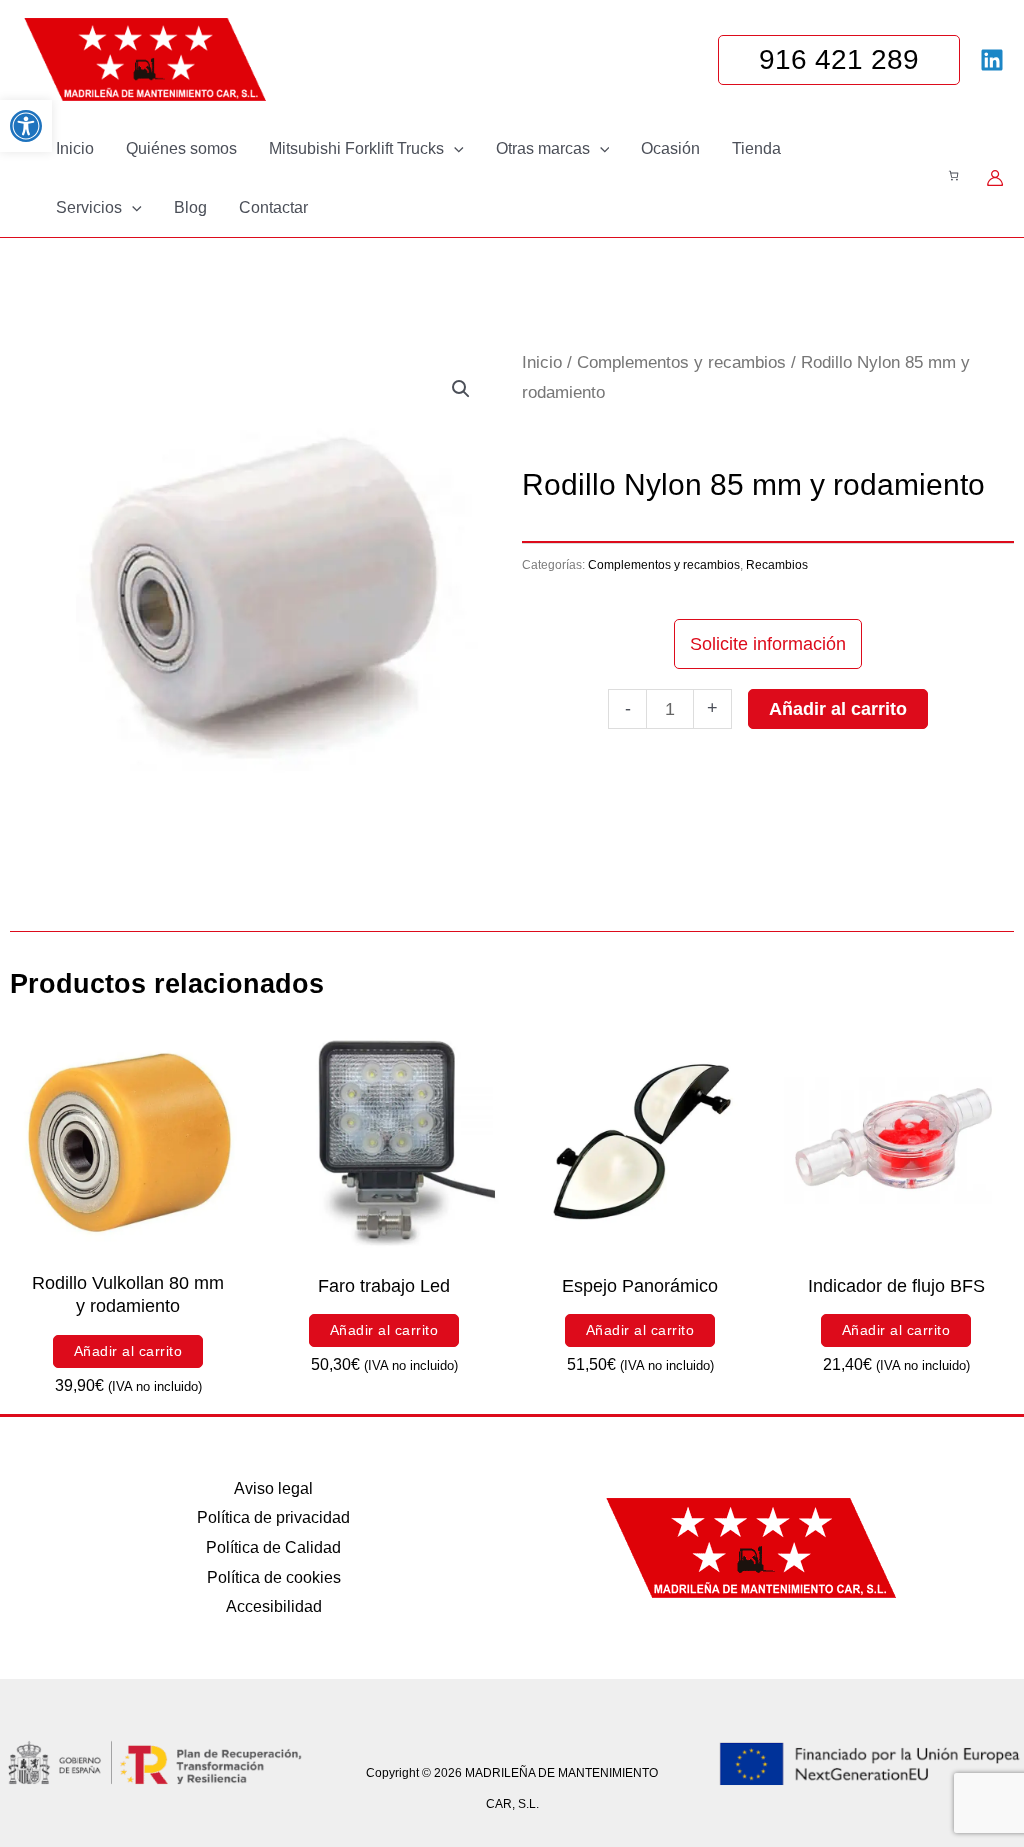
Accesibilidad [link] (274, 1606)
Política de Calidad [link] (273, 1547)
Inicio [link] (542, 362)
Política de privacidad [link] (273, 1517)
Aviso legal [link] (273, 1488)
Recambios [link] (777, 564)
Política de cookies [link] (274, 1577)
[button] (454, 148)
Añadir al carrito (838, 709)
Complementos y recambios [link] (681, 362)
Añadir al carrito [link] (128, 1351)
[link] (26, 126)
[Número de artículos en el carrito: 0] (953, 175)
